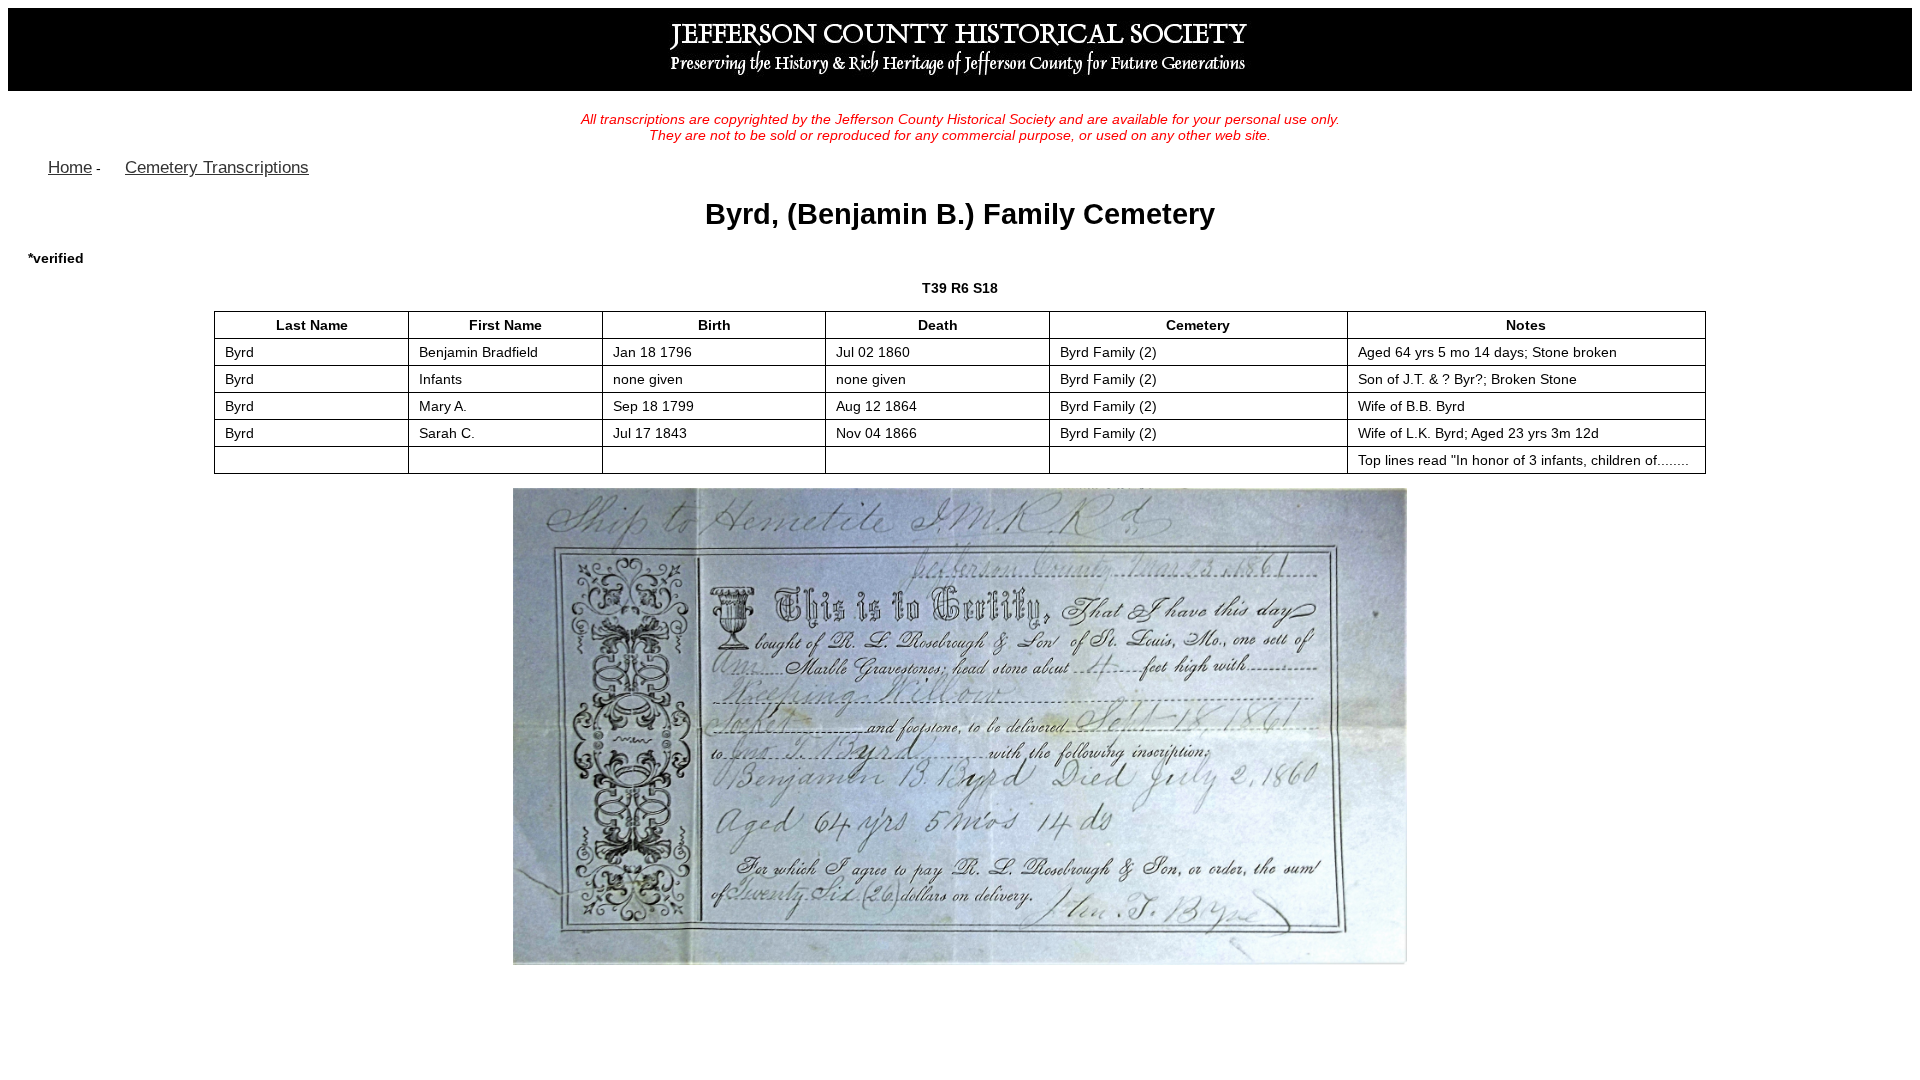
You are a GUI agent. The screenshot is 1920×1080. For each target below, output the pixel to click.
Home (70, 167)
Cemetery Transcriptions (217, 167)
